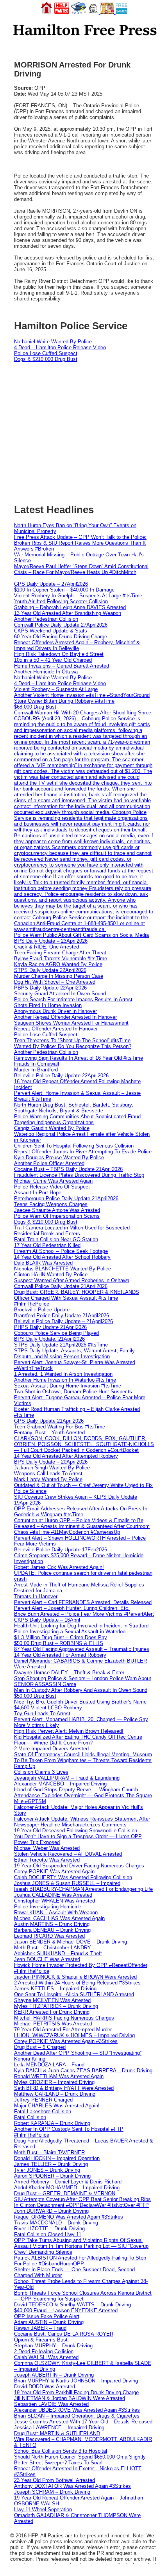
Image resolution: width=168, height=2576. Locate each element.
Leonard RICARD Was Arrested (49, 1936)
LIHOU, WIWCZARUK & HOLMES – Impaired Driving (74, 2035)
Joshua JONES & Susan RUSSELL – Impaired (67, 1883)
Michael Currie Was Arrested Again (53, 1181)
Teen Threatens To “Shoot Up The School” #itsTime (72, 1040)
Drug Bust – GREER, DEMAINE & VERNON (65, 2193)
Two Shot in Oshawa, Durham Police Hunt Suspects (73, 1392)
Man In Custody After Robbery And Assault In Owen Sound (81, 1690)
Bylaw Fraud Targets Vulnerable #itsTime (61, 958)
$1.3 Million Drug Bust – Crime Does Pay (61, 1637)
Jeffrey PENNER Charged (43, 2100)
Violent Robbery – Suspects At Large (56, 689)
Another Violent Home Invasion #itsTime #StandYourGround (82, 695)
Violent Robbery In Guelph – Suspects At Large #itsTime (78, 596)
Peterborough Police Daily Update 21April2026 (66, 1198)
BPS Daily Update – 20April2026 (51, 1462)
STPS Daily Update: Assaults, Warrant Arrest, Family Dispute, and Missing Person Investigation (74, 1354)
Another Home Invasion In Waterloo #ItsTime (65, 1380)
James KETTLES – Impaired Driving (55, 1989)
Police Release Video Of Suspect (52, 1187)
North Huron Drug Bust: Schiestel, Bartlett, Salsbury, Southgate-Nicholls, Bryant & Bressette (74, 1108)
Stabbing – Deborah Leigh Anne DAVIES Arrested (70, 607)
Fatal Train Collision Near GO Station (56, 1239)
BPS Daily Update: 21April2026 (49, 1339)
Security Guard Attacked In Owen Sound (60, 994)
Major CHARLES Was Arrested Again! (57, 2106)
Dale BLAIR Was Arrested (43, 1263)
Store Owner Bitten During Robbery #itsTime (64, 701)
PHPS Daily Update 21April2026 (50, 1327)
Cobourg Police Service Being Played (56, 1333)
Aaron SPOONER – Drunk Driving (52, 2176)
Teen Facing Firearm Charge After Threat (60, 953)
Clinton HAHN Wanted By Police (51, 1275)
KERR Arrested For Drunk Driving (52, 2012)
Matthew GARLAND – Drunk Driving (55, 2094)
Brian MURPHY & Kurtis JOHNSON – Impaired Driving (76, 2381)
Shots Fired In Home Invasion (48, 1005)
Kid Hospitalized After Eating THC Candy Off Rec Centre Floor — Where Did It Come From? (78, 1740)
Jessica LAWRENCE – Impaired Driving (59, 2428)
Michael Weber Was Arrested (47, 1848)
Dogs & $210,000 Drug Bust (46, 359)
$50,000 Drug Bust (35, 1696)
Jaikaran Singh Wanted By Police (52, 1468)
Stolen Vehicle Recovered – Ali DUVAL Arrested (68, 1854)
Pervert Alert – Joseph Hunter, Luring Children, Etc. (72, 1608)
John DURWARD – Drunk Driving (51, 2211)
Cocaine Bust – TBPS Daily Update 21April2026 (68, 1169)
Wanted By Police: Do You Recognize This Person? (73, 1046)
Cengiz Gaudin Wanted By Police (52, 1128)
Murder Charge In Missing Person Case (59, 976)
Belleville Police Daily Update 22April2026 (61, 1076)
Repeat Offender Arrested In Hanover (56, 1029)
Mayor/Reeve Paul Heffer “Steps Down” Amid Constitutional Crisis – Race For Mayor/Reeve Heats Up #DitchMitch (81, 569)
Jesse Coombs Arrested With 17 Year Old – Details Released (83, 2422)
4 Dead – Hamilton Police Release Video (60, 347)
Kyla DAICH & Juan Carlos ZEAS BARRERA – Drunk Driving (83, 2071)
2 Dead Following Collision (44, 2351)
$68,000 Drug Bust (35, 707)
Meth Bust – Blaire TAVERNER (49, 2152)
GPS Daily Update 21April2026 (49, 1421)
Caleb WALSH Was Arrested (46, 2357)
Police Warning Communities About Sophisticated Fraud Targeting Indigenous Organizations (77, 1119)
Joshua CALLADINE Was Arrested (53, 1895)
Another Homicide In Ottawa (46, 672)
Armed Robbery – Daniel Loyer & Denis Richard (68, 2182)
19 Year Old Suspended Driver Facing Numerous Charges (79, 1866)
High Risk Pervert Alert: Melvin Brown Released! (69, 1731)
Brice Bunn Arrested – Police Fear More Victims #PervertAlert (84, 1614)
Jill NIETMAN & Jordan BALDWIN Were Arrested (70, 2398)
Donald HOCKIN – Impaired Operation (57, 2158)
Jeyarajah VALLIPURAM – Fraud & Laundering (67, 1778)
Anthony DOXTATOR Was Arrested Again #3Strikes (72, 2486)
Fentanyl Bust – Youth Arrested (49, 1433)
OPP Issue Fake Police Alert (47, 2316)
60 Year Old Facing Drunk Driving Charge (61, 637)
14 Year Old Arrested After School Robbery (62, 1257)
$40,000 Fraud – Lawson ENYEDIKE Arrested (66, 2310)
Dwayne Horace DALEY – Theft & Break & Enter (69, 1673)
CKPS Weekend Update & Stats (51, 631)
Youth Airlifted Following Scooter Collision (61, 601)
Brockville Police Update (42, 1310)
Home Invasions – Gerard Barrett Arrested (62, 666)
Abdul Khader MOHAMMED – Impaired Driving (67, 2188)
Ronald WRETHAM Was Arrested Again (59, 2076)
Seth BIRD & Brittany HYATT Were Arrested (64, 2088)
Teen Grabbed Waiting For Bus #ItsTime (60, 1427)
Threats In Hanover (36, 1596)
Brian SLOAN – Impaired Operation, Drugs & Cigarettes (77, 2416)
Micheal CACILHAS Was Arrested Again (59, 1918)
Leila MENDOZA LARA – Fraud (49, 2065)
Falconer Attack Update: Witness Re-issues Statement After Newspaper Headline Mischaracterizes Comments (82, 1822)
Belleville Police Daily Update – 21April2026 (63, 1321)
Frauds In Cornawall (37, 1064)
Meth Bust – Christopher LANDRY (53, 1948)
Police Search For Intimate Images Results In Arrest (73, 999)
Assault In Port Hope (38, 1193)
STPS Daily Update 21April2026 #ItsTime (61, 1345)
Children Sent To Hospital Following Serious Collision (74, 1146)
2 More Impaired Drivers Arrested (51, 1749)
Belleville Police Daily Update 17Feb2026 (61, 1550)
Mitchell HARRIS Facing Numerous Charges (64, 2018)
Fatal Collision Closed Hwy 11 (48, 2234)
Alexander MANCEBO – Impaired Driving (60, 1784)
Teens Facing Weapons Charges (51, 1204)
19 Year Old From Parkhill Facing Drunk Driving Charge (76, 2392)
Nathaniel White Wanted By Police (53, 342)
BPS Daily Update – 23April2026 (51, 941)
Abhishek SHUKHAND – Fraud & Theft (58, 1953)
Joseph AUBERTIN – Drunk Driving (54, 2375)
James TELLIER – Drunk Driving (51, 2164)
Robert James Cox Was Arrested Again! (59, 1567)
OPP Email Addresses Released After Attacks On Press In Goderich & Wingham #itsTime (81, 1512)
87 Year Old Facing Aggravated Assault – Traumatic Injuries (82, 1649)
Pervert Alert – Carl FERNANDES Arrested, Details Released (83, 1602)
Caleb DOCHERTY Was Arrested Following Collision (73, 1877)
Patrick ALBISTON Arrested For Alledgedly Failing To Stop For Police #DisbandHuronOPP (80, 2261)
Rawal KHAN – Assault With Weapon (56, 1912)
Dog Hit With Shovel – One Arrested (55, 982)
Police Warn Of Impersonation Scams (57, 1216)
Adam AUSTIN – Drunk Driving (49, 2322)
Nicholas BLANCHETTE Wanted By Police (63, 1269)
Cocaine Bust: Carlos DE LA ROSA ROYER (64, 2334)
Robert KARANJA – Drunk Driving (52, 2123)
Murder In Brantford (36, 1070)
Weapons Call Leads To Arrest (48, 1474)
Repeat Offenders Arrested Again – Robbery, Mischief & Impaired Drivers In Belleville (77, 645)
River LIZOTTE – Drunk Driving (49, 2229)
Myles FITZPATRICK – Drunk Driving (56, 2006)
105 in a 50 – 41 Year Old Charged (53, 660)
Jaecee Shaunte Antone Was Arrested (57, 1210)
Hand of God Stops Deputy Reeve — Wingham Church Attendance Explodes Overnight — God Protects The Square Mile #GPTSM (83, 1795)
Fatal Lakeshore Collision (43, 2111)
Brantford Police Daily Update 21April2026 (62, 1316)
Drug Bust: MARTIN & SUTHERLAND (57, 2433)
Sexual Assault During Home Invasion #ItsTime (68, 1386)
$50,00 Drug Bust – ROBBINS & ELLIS (59, 1643)
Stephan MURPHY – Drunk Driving (53, 2346)
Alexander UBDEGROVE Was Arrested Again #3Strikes (77, 2410)
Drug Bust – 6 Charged (40, 2047)
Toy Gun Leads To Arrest (42, 1713)
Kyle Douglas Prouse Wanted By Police (59, 1157)
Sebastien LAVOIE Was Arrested (51, 2404)
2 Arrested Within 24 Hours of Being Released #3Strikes (77, 1983)
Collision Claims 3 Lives (41, 1772)
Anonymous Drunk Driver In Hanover (55, 1011)
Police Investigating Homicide (48, 1907)
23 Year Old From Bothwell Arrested (55, 2480)
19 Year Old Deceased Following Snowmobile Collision (76, 1831)
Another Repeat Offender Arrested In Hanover (65, 1017)
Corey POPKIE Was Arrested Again (54, 1872)
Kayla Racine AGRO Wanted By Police (58, 964)
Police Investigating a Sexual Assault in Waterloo (70, 1632)
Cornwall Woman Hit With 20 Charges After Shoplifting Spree (83, 713)
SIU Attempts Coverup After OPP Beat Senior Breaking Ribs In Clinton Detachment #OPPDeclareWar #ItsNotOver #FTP (82, 2202)
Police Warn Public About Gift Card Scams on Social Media (81, 935)
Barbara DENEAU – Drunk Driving (52, 1930)
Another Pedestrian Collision (46, 619)
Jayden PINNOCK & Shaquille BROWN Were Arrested (75, 1977)
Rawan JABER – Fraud (40, 2328)
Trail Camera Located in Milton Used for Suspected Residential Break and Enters (72, 1231)
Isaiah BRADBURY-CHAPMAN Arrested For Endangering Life (83, 1889)
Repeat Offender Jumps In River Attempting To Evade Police (83, 1152)
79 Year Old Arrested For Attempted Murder (63, 2030)
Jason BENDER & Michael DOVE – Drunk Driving (71, 1942)
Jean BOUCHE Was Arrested (47, 1959)
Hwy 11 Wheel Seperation (43, 2509)
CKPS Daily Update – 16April (47, 1620)
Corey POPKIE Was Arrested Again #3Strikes (66, 2041)
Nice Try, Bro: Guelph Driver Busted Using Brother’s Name (80, 1702)
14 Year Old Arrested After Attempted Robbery (66, 1456)
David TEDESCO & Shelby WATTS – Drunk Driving (72, 2305)
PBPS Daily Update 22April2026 (50, 988)
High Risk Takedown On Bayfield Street (59, 654)
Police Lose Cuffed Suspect (46, 353)
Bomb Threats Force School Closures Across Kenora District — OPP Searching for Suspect (83, 2296)
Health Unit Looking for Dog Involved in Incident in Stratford (81, 1626)
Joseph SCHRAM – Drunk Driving (52, 2492)
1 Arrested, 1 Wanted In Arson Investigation (63, 1374)
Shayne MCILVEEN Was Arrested (52, 2000)
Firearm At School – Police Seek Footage (61, 1251)
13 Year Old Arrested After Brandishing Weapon (68, 613)
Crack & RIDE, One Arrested (46, 947)
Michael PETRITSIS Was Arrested (53, 2024)
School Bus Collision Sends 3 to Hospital (61, 2451)
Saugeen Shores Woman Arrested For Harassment (71, 1023)
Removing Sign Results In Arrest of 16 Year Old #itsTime (79, 1058)
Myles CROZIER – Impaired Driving (54, 2082)
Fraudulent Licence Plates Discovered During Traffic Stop (79, 1175)
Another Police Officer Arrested (49, 1163)
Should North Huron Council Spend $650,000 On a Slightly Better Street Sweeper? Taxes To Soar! (80, 2460)
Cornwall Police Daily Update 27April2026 (61, 625)
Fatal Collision (30, 2117)
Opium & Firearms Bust (41, 2340)
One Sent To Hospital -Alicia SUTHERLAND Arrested (74, 1994)
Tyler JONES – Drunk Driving (47, 2170)
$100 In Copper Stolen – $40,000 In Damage (64, 590)
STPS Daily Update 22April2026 (50, 970)
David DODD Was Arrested (45, 2387)
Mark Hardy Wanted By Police (48, 1479)
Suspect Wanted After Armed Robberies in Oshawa (72, 1280)
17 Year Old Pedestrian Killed (47, 1245)
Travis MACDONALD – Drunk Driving (56, 2223)
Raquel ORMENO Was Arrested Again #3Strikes (69, 2217)
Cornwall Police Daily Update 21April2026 (61, 1286)
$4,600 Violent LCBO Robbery (48, 1708)
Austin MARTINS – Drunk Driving (52, 1924)
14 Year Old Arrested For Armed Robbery (60, 1655)
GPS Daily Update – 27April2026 (51, 584)
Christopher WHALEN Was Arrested (55, 1901)
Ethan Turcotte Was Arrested (47, 1860)
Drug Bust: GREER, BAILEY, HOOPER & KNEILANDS (77, 1292)
